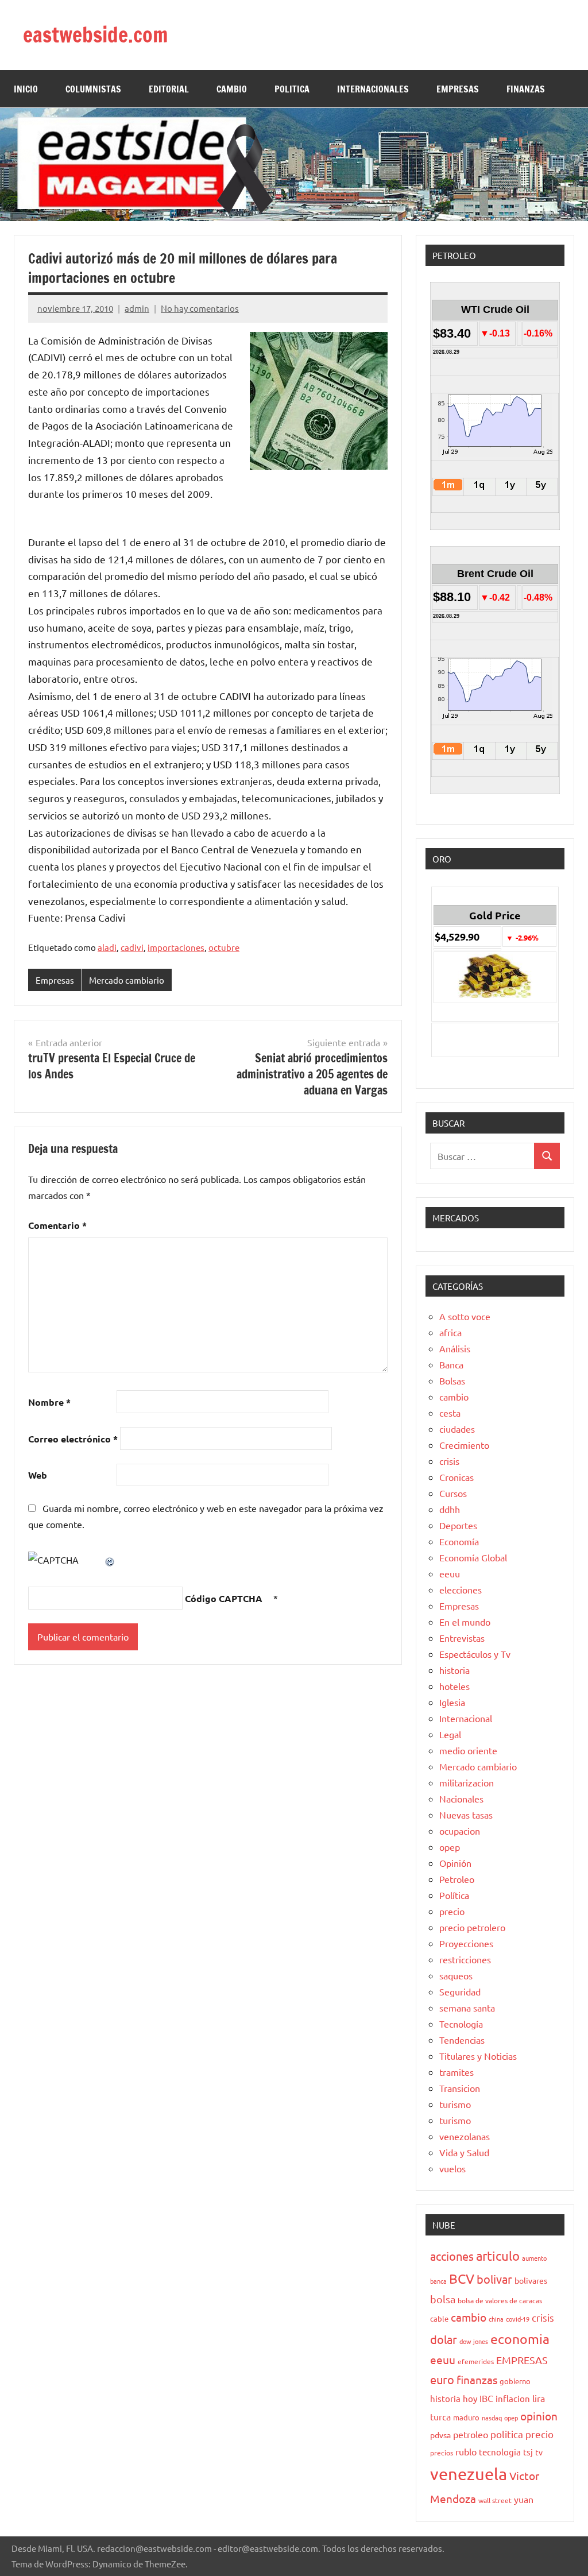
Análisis (455, 1348)
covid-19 (518, 2319)
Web (38, 1475)
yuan (524, 2499)
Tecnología (461, 2024)
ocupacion (460, 1831)
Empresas (55, 980)
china (496, 2319)
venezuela (469, 2474)
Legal (450, 1734)
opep (450, 1847)
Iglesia (452, 1702)
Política (454, 1895)
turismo (455, 2104)
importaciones (176, 947)
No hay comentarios (200, 308)
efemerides (476, 2361)
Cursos (453, 1493)
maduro (466, 2417)
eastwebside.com (96, 35)
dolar (444, 2339)
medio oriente (468, 1750)
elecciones (461, 1589)
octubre (224, 947)
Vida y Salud (464, 2152)
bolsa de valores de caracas (500, 2300)
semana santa (467, 2008)
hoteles (454, 1686)
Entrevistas (462, 1638)
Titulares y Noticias (478, 2056)
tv (539, 2452)
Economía (459, 1541)
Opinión (455, 1863)
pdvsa (440, 2435)
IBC (486, 2398)
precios (442, 2453)
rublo (466, 2451)
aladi (107, 947)
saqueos (456, 1975)
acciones (452, 2256)
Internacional (466, 1718)
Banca (451, 1364)
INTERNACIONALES (373, 89)
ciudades (457, 1429)
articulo (498, 2256)
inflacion (513, 2398)
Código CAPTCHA (224, 1598)
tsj (528, 2452)
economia (520, 2339)
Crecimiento (464, 1445)
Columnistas (93, 89)
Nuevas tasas (466, 1815)
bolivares (531, 2280)
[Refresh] (110, 1560)
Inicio (26, 89)
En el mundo (465, 1622)
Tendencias (462, 2040)
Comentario (57, 1225)
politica (507, 2434)
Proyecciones (466, 1943)
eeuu (450, 1573)
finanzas (477, 2380)
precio (452, 1911)
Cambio (232, 89)
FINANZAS (526, 89)
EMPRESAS (458, 89)
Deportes (458, 1525)
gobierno (515, 2381)
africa (450, 1332)
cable (439, 2318)
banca (438, 2281)
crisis (449, 1461)
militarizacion (467, 1782)
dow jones (474, 2341)
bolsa (443, 2299)
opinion (539, 2416)
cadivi (132, 947)
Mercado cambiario (127, 980)
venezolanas (465, 2136)
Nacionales (461, 1798)
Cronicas (457, 1477)
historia (454, 1670)
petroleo (471, 2434)
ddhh (450, 1509)
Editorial (169, 89)
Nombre (49, 1402)
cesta (450, 1413)
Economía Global (473, 1557)
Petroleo (457, 1879)
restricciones (465, 1959)
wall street (495, 2500)
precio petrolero (472, 1927)
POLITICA (292, 89)
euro (442, 2379)
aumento (534, 2258)
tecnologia (500, 2452)
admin (137, 308)
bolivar (494, 2279)
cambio (454, 1397)
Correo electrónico (73, 1439)
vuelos (452, 2168)
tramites (457, 2072)
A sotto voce (465, 1316)
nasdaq (492, 2418)
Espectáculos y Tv (475, 1654)
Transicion (460, 2088)
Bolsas (452, 1380)
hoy (470, 2398)
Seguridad (460, 1991)
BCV (462, 2278)
